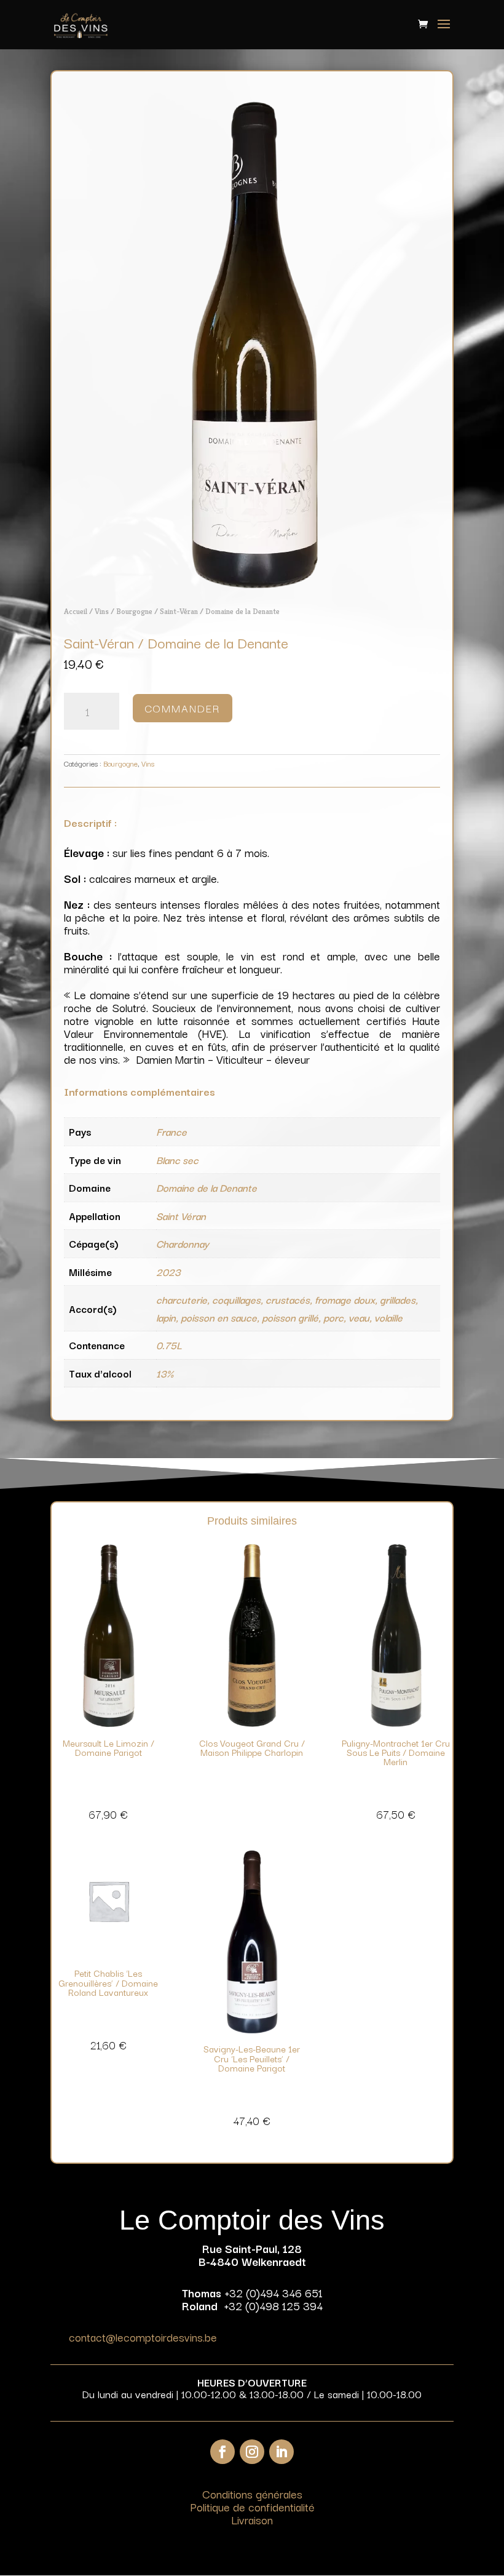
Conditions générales (252, 2494)
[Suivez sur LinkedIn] (282, 2452)
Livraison (252, 2519)
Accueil (76, 611)
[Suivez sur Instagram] (252, 2452)
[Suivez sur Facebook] (222, 2452)
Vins (102, 611)
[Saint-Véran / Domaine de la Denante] (252, 584)
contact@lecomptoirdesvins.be (143, 2337)
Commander (183, 708)
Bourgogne (134, 611)
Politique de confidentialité (252, 2506)
